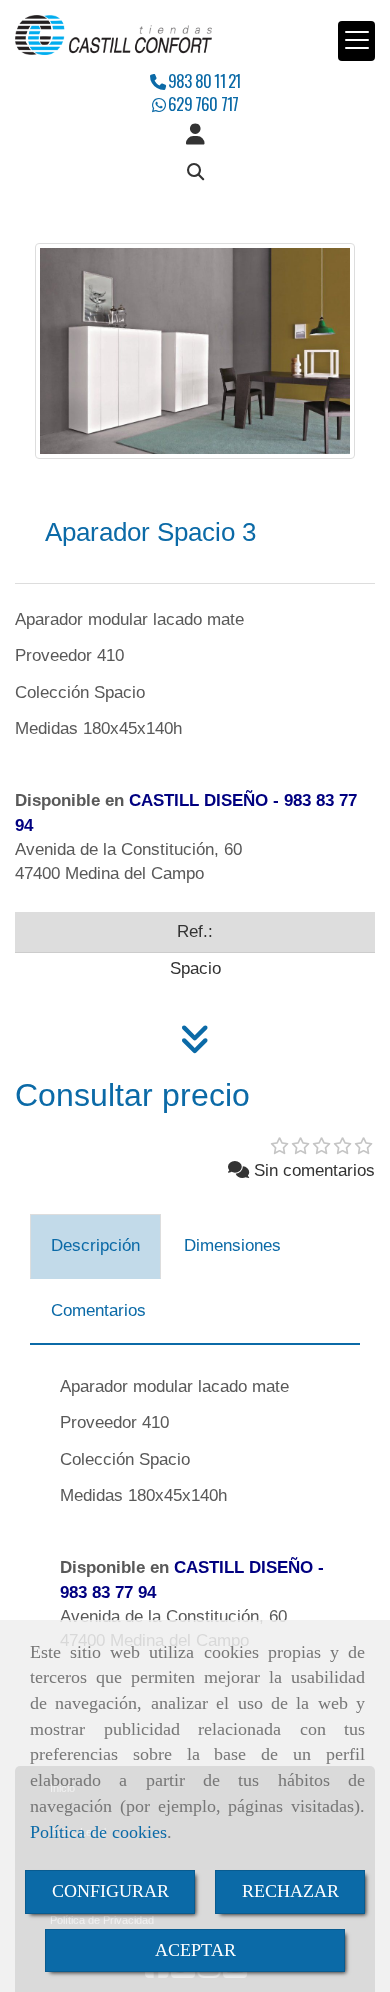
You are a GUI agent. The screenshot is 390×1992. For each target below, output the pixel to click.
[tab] (95, 1247)
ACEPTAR (195, 1950)
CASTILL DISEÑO (198, 800)
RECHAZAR (290, 1891)
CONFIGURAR (110, 1891)
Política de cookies (98, 1832)
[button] (195, 135)
